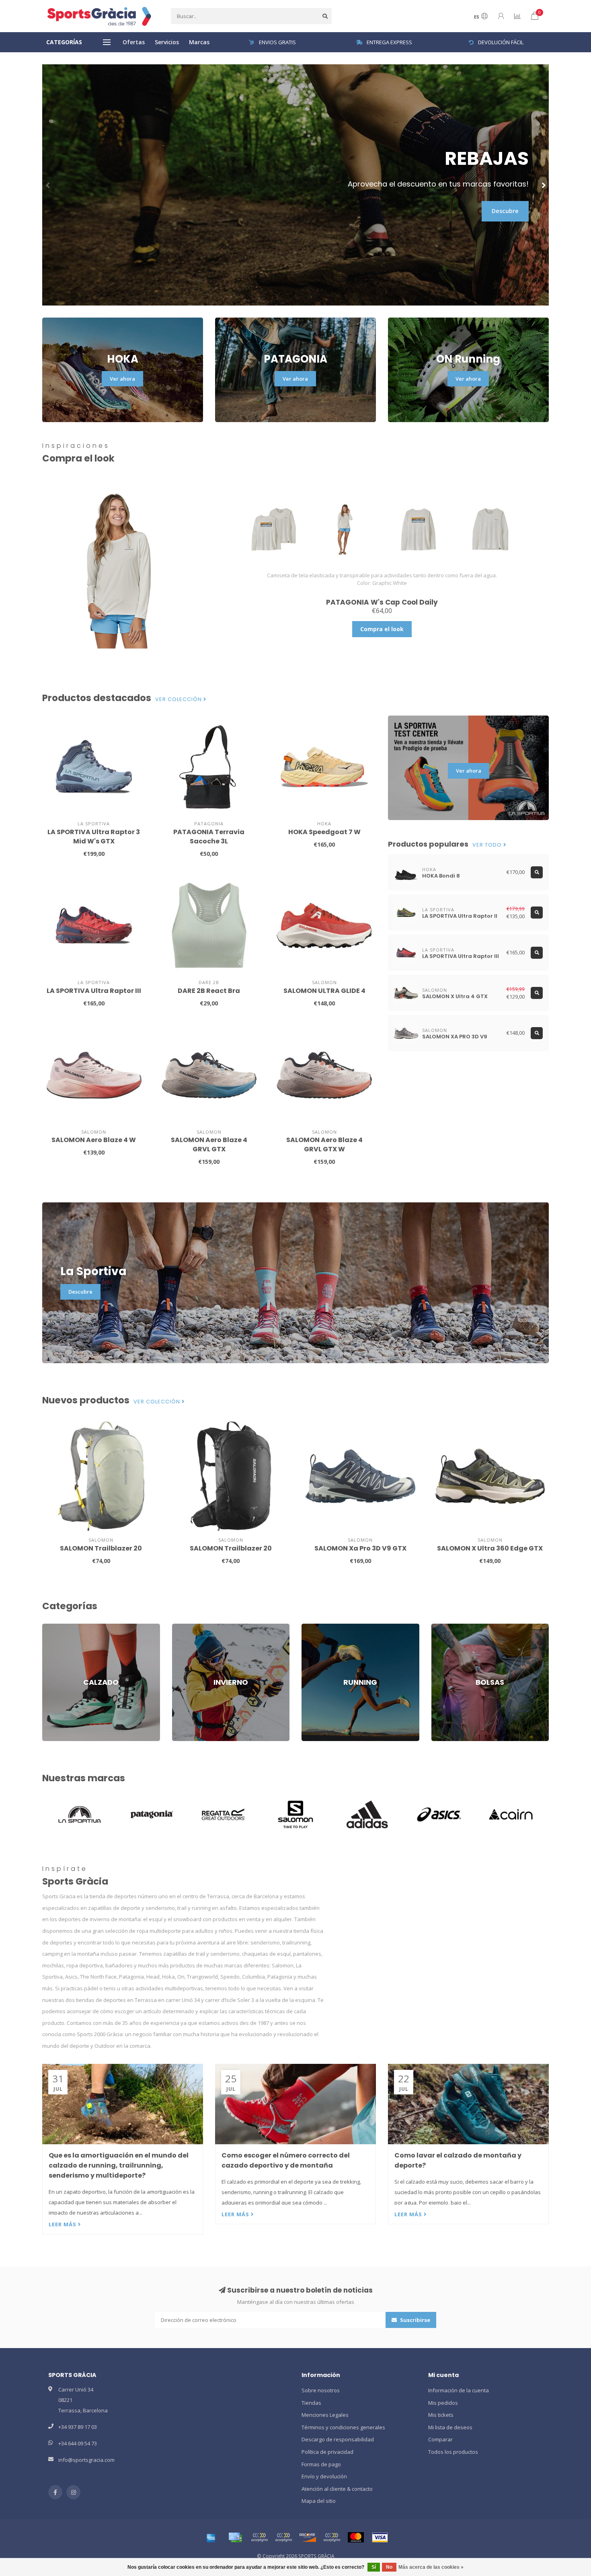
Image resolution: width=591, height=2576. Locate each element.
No (389, 2567)
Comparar (440, 2439)
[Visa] (380, 2537)
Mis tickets (441, 2415)
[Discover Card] (308, 2537)
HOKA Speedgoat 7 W (324, 832)
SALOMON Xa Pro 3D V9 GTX (360, 1548)
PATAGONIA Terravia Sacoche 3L (209, 837)
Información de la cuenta (459, 2390)
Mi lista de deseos (450, 2427)
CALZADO (54, 1627)
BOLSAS (441, 1627)
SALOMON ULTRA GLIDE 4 (324, 991)
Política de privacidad (327, 2452)
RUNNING (313, 1627)
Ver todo (488, 845)
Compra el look (382, 629)
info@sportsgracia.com (86, 2460)
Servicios (167, 42)
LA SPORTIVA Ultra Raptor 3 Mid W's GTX (94, 837)
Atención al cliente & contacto (337, 2489)
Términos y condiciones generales (343, 2427)
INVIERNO (184, 1627)
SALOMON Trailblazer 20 (101, 1548)
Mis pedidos (443, 2403)
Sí (374, 2567)
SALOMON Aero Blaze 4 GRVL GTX (209, 1144)
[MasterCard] (356, 2537)
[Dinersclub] (283, 2537)
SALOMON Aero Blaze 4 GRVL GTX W (324, 1144)
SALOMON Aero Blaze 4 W (94, 1140)
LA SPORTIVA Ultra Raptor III (94, 991)
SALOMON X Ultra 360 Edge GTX (490, 1548)
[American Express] (211, 2537)
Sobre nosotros (321, 2390)
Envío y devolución (324, 2476)
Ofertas (134, 42)
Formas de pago (321, 2464)
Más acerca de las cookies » (431, 2567)
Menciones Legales (325, 2415)
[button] (48, 185)
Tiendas (311, 2403)
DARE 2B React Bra (209, 991)
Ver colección (179, 699)
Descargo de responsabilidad (338, 2439)
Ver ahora (122, 379)
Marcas (199, 42)
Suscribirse (415, 2320)
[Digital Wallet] (259, 2537)
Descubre (505, 211)
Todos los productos (453, 2452)
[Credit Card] (235, 2537)
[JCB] (332, 2537)
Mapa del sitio (319, 2501)
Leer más (63, 2224)
